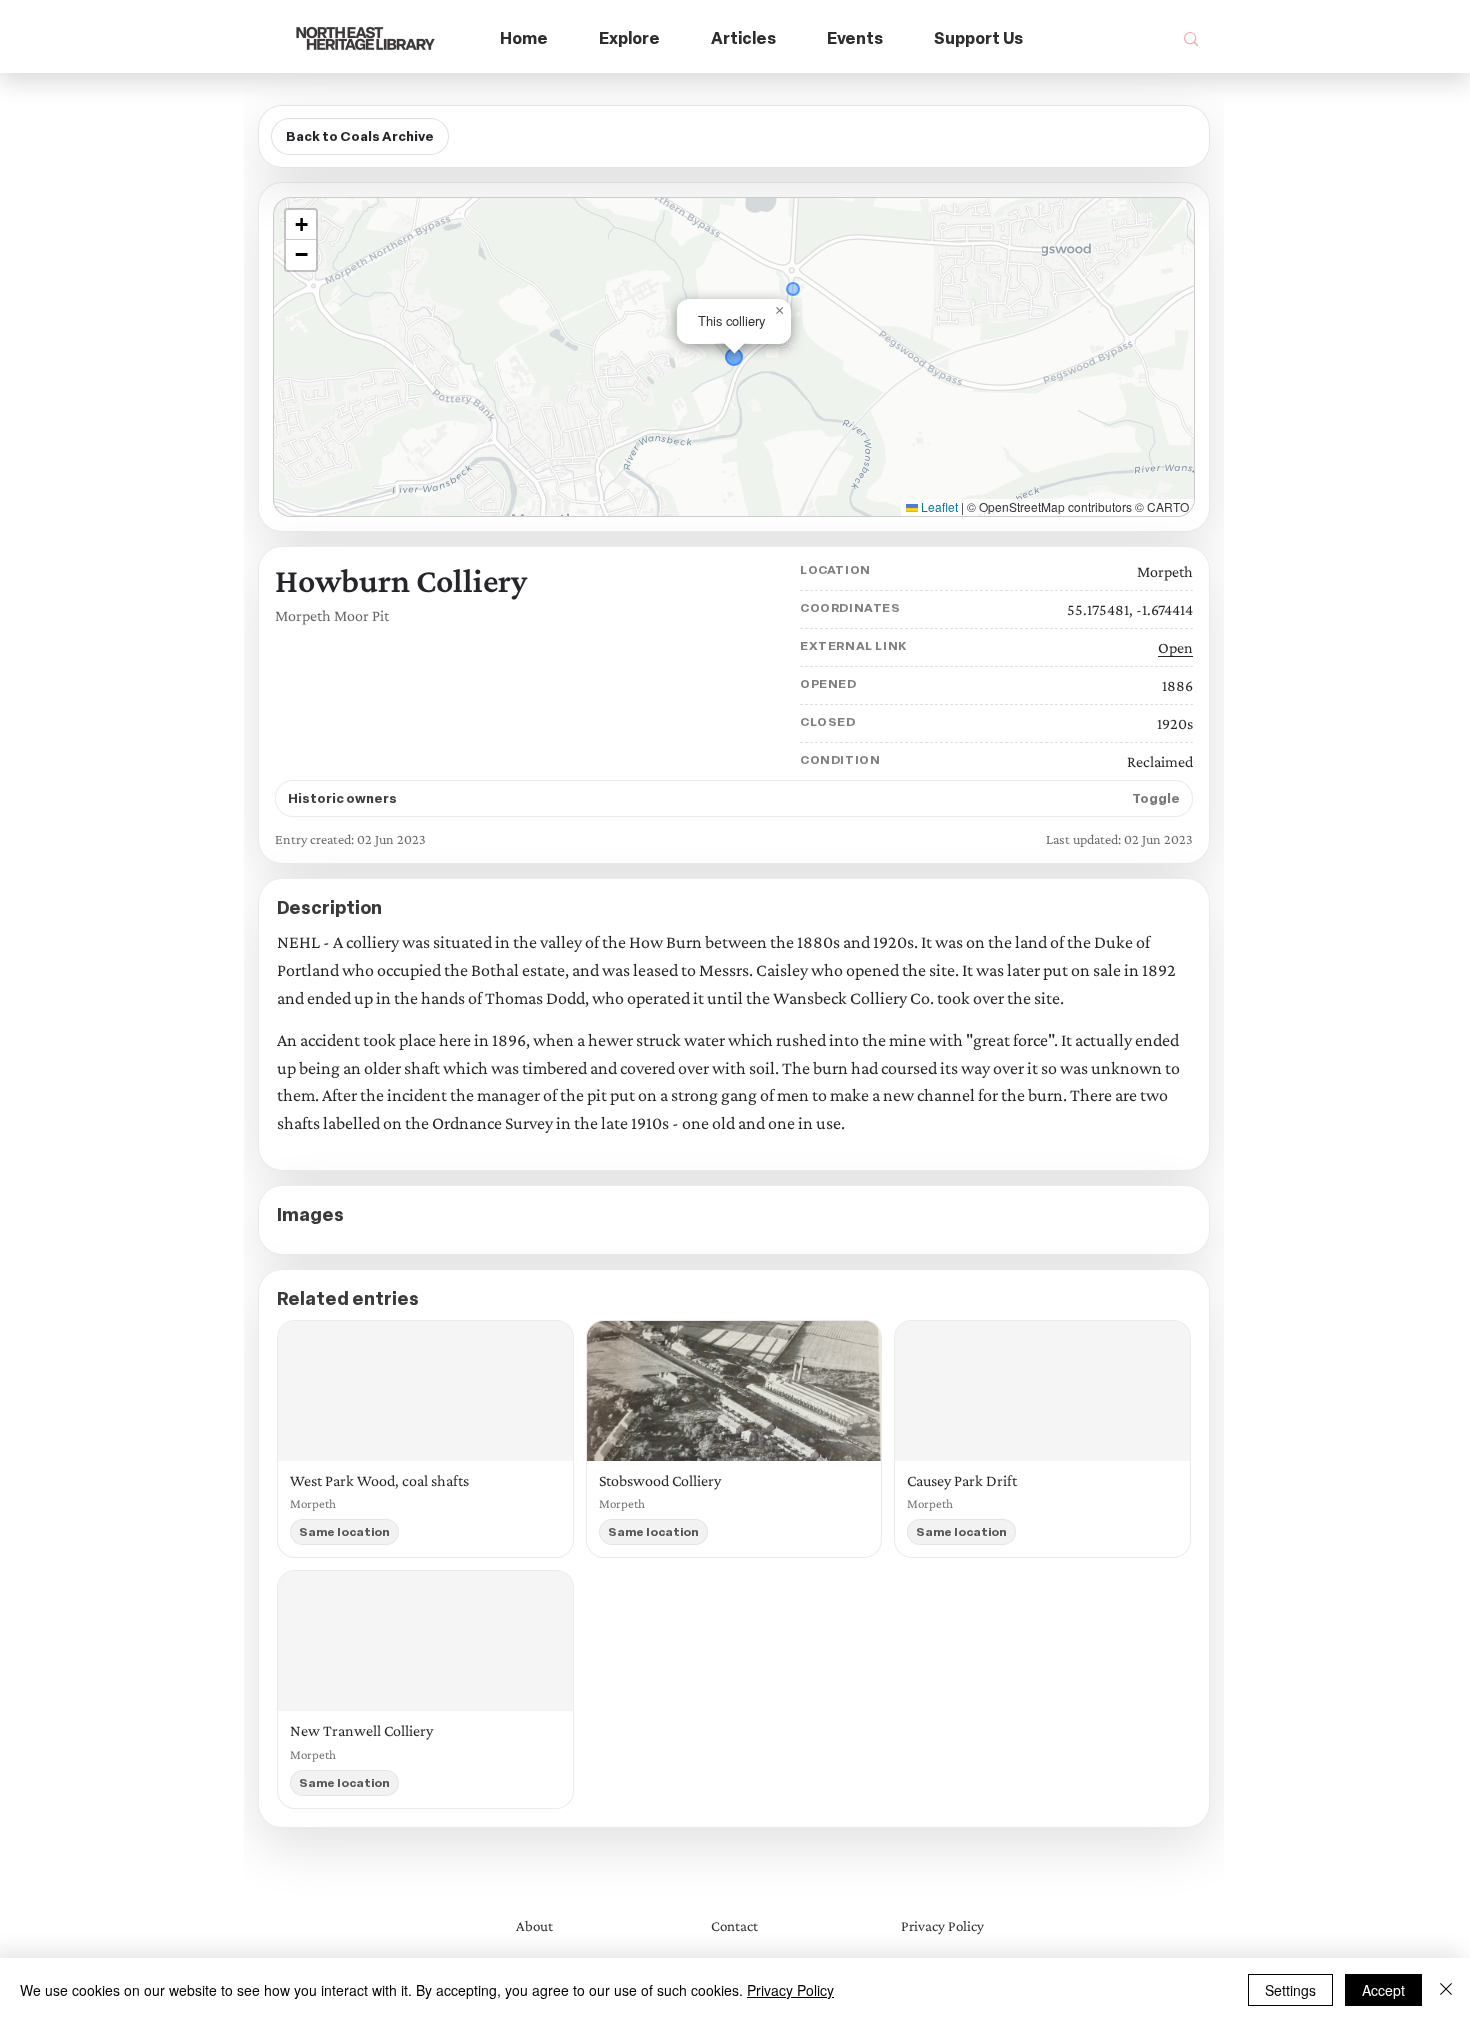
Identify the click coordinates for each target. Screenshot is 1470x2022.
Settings (1290, 1990)
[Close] (1446, 1990)
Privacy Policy (790, 1990)
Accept (1383, 1990)
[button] (630, 39)
